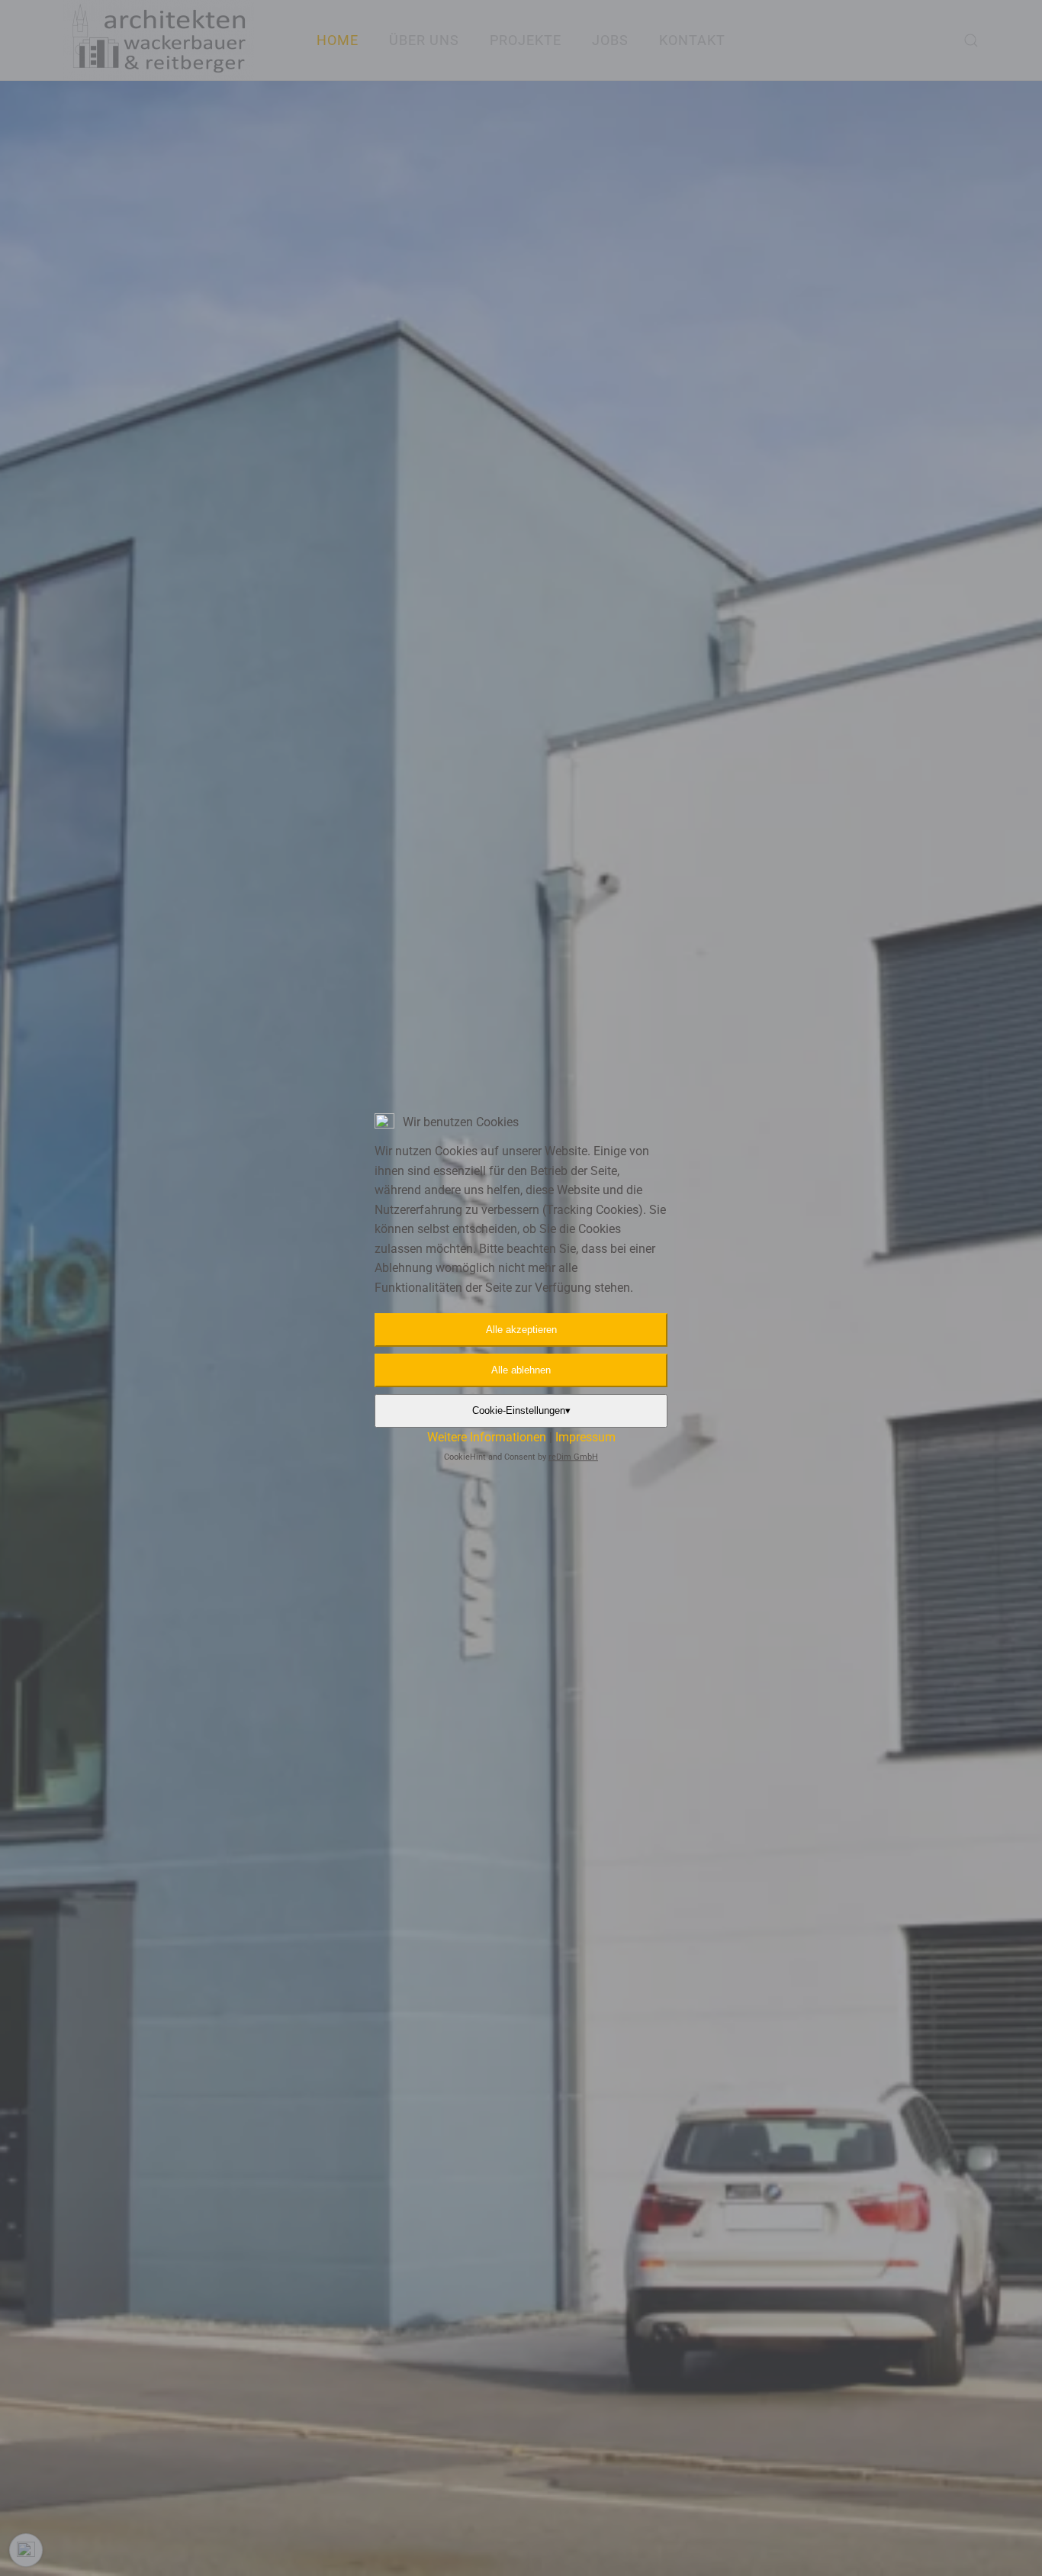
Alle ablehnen (521, 1370)
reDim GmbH (573, 1457)
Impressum (585, 1437)
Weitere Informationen (487, 1437)
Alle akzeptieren (521, 1330)
